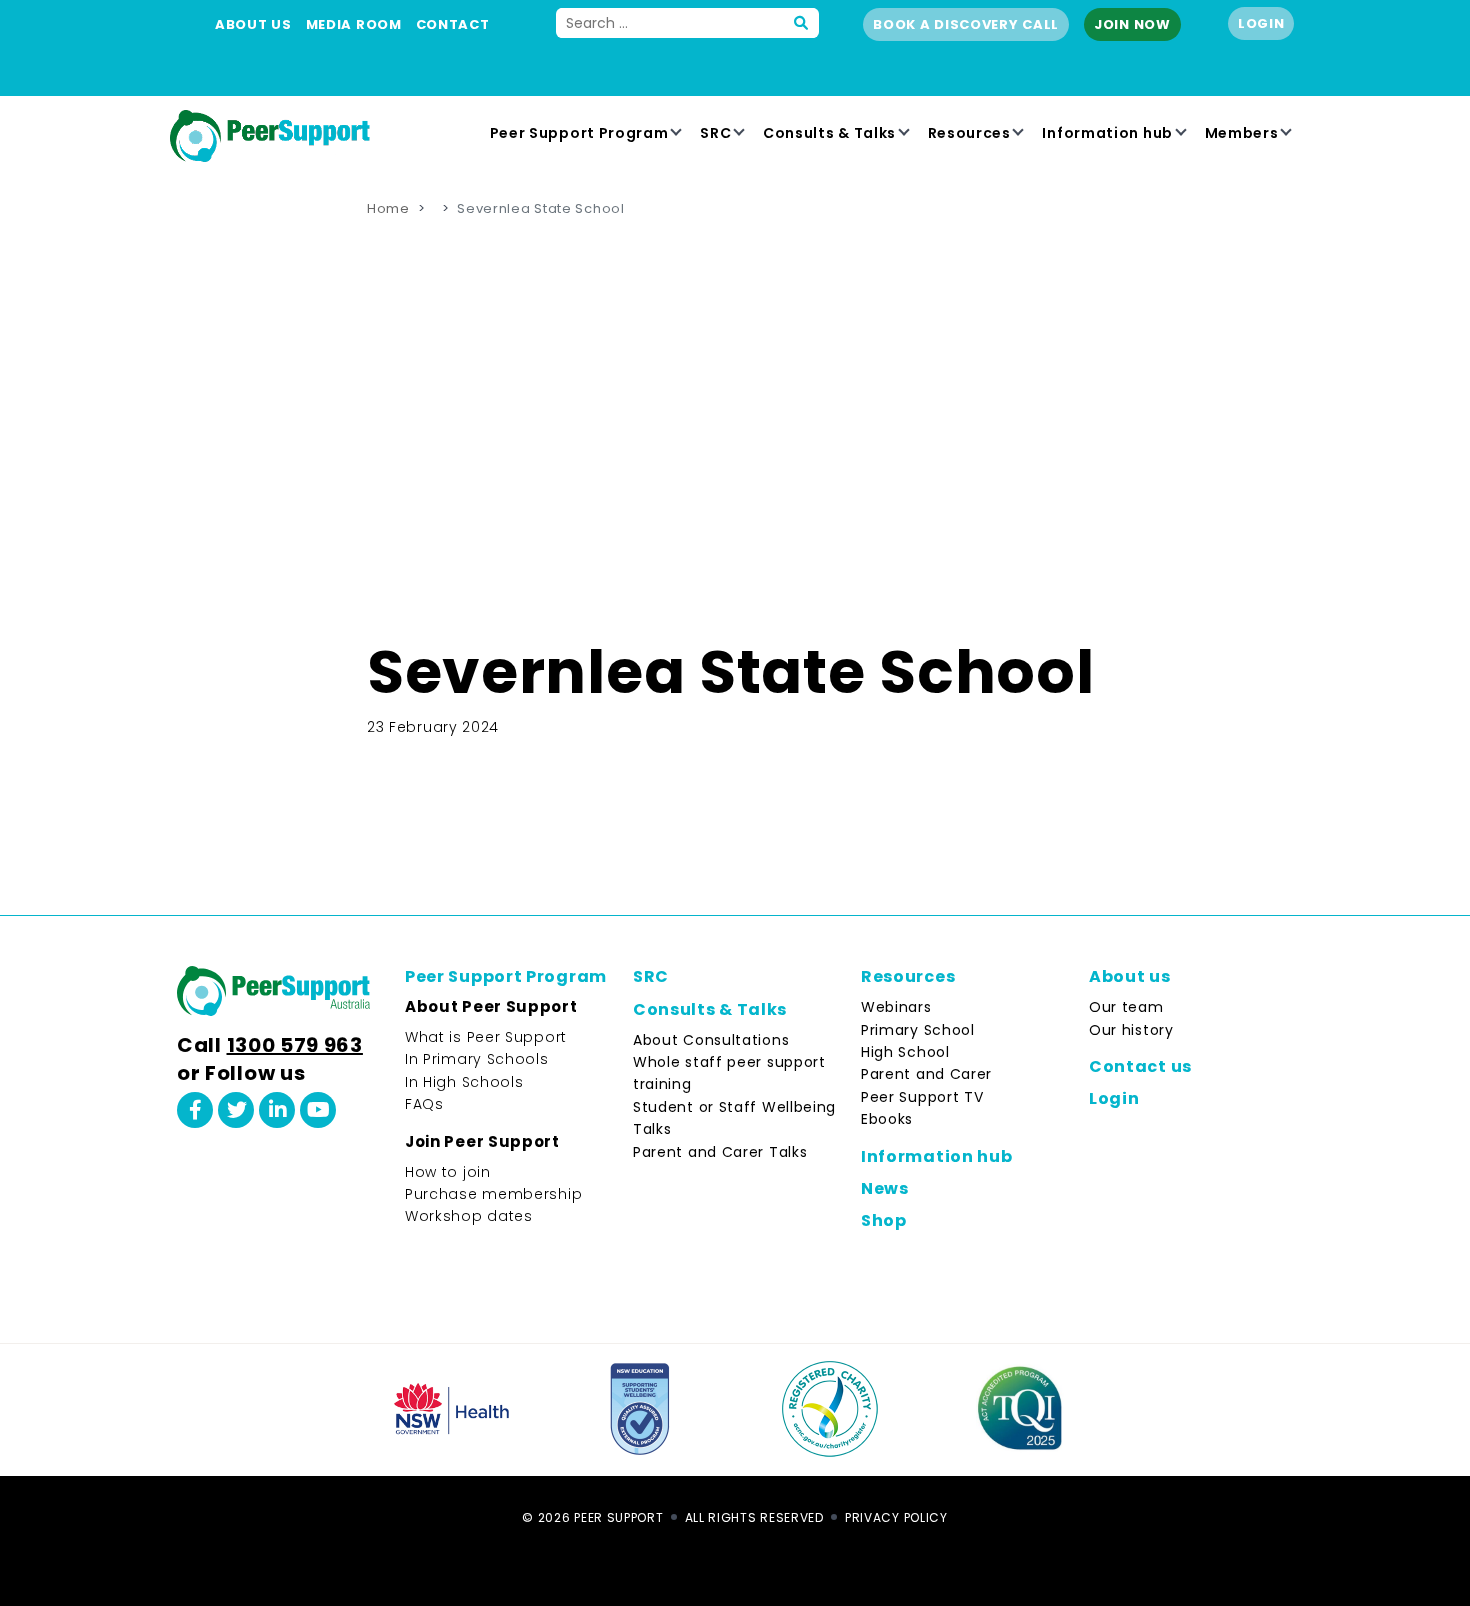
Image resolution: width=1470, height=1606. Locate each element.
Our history (1131, 1030)
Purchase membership (493, 1194)
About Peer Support (491, 1006)
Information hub (1107, 133)
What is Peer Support (486, 1037)
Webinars (896, 1007)
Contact (453, 24)
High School (905, 1052)
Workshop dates (469, 1216)
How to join (448, 1172)
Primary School (918, 1030)
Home (388, 208)
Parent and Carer (926, 1074)
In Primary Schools (477, 1059)
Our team (1126, 1007)
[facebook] (195, 1110)
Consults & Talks (829, 133)
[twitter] (236, 1110)
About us (253, 24)
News (885, 1188)
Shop (884, 1220)
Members (1242, 133)
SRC (715, 133)
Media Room (354, 24)
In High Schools (464, 1082)
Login (1261, 23)
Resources (969, 133)
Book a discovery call (966, 24)
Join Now (1132, 24)
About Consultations (711, 1040)
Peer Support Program (579, 133)
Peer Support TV (922, 1097)
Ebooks (887, 1119)
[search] (802, 23)
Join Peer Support (482, 1141)
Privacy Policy (896, 1517)
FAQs (424, 1104)
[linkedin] (277, 1110)
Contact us (1140, 1066)
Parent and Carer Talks (720, 1152)
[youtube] (318, 1110)
